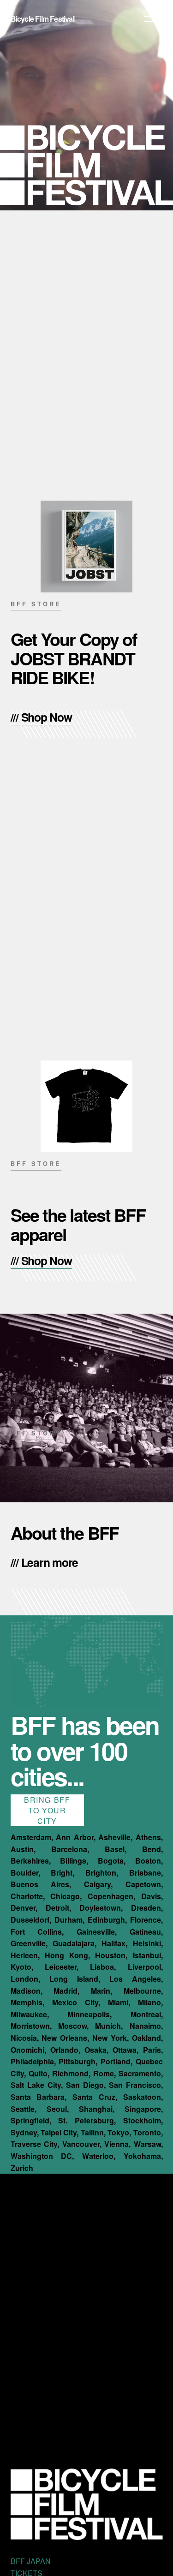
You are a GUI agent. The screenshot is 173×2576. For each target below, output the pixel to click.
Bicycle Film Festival (42, 19)
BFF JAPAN (31, 2561)
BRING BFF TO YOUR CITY (47, 1810)
